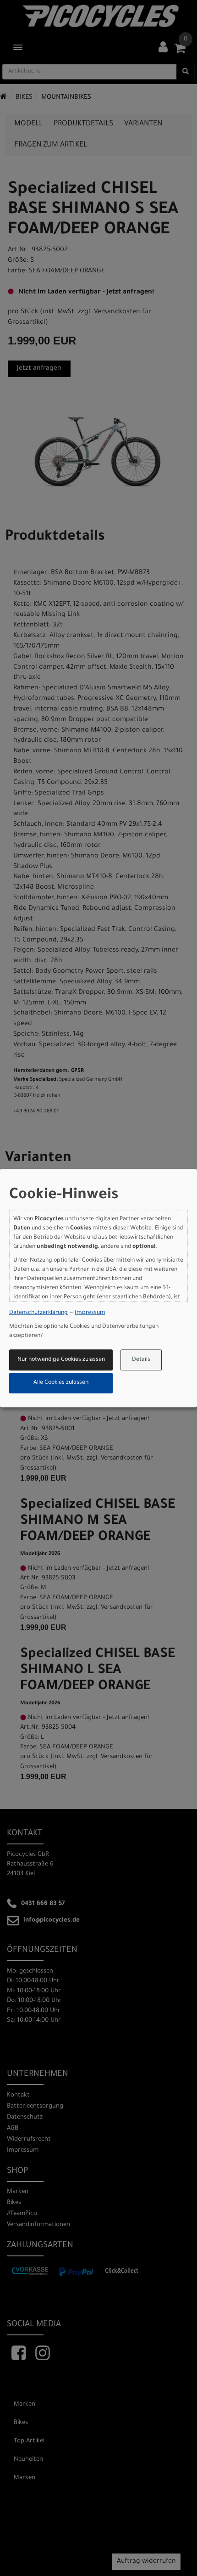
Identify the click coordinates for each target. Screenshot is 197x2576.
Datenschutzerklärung (38, 1313)
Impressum (90, 1313)
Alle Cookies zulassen (61, 1383)
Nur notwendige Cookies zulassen (61, 1360)
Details (141, 1360)
